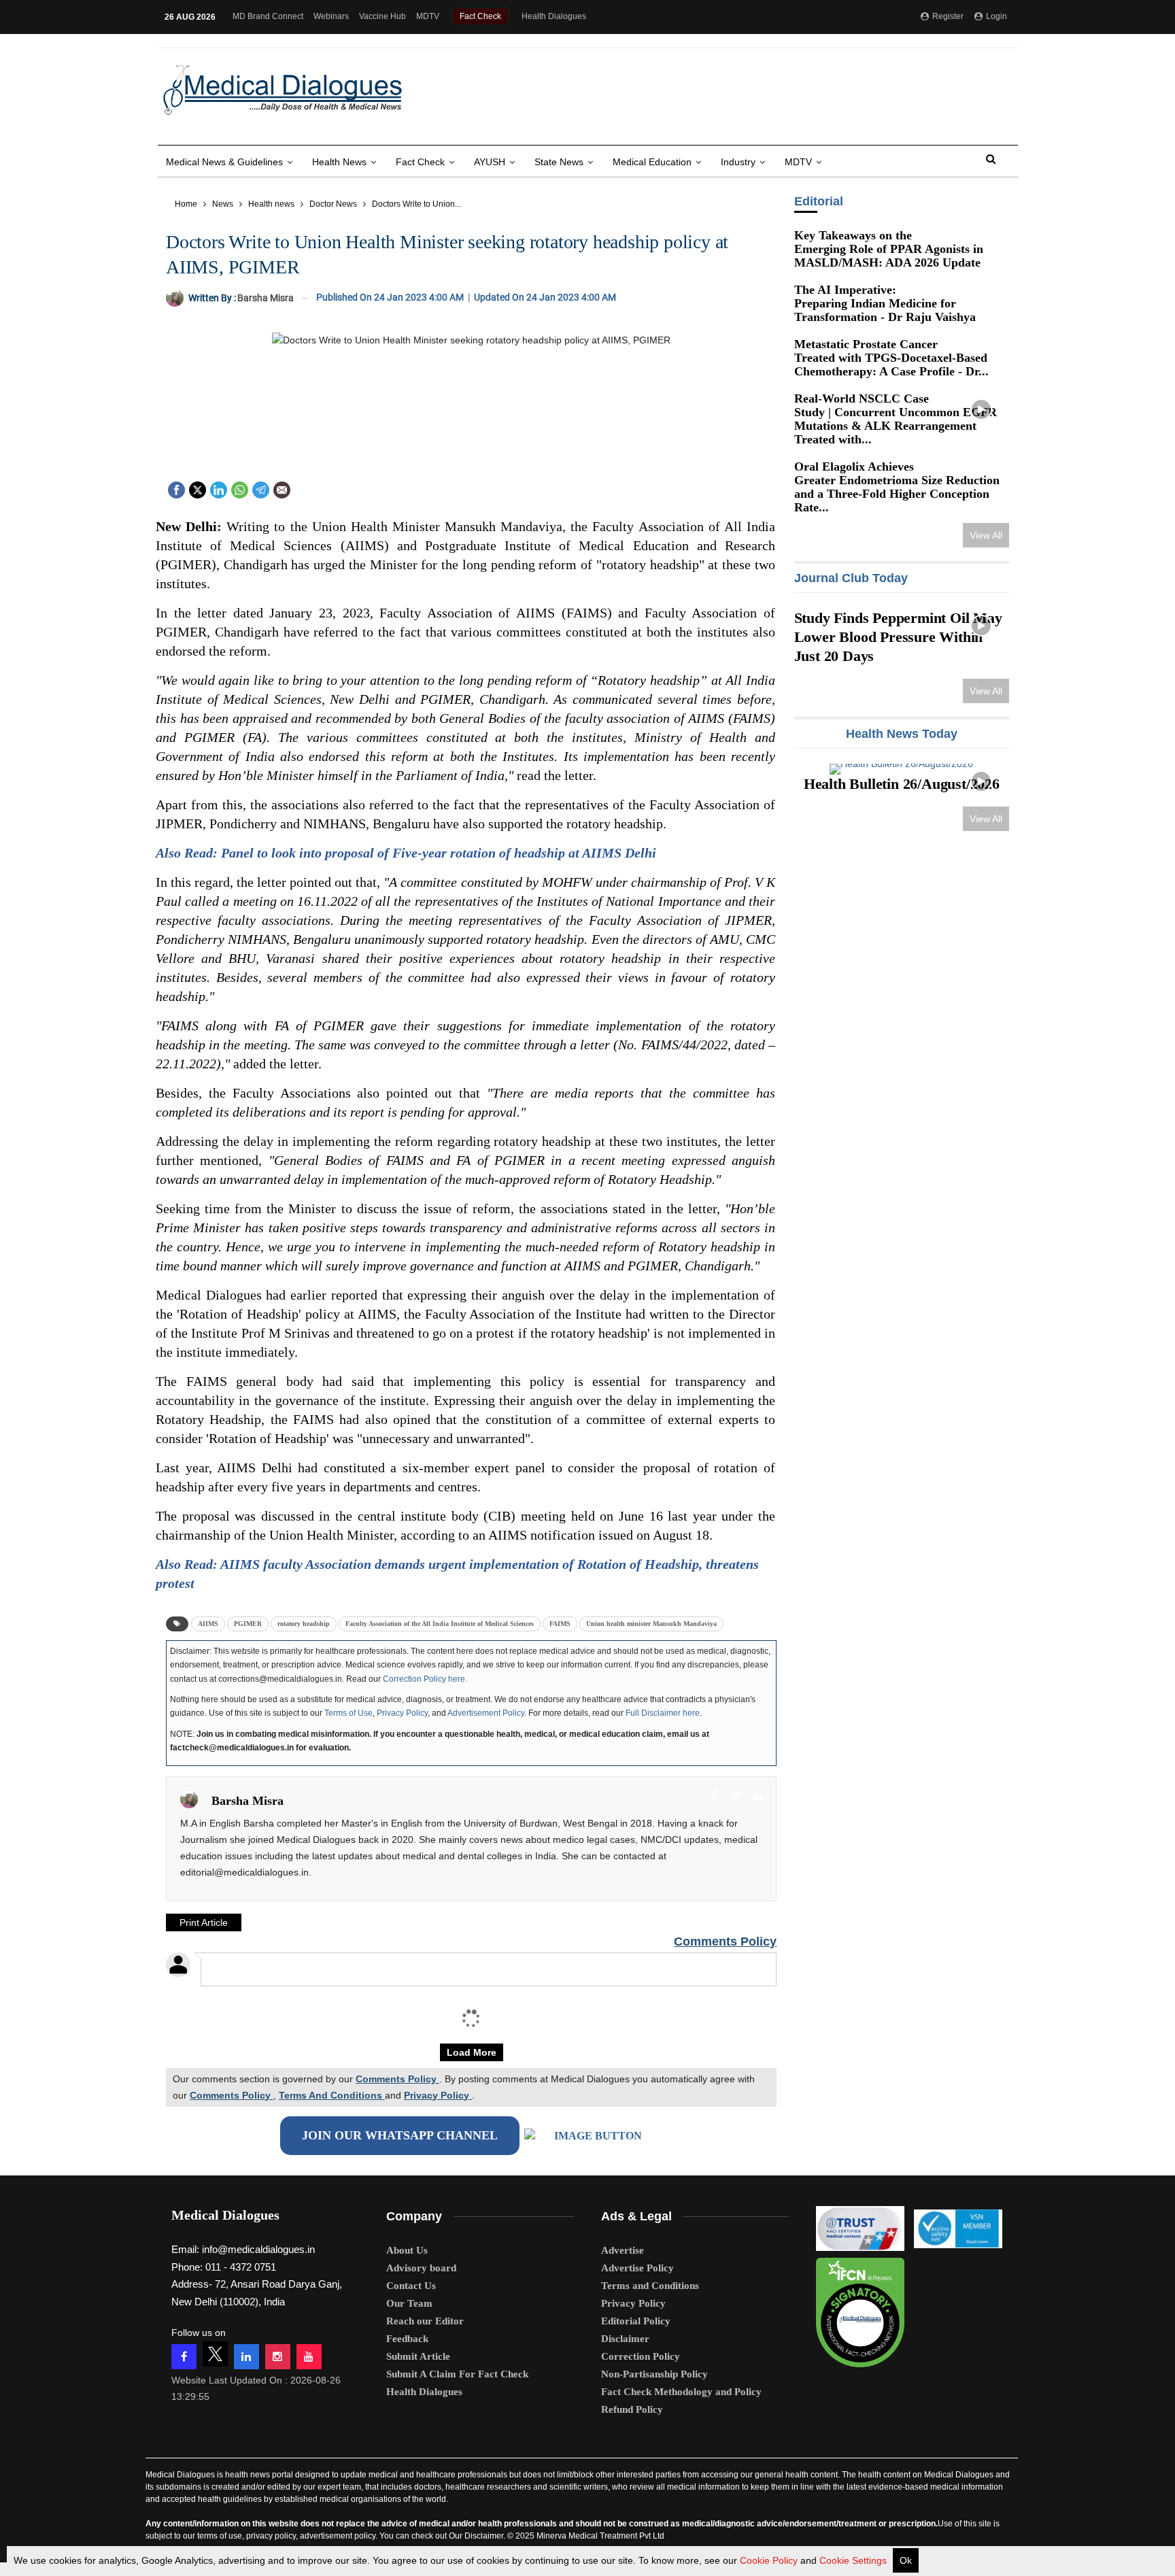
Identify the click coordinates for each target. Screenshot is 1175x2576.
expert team (339, 2487)
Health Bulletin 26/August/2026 (902, 774)
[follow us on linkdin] (246, 2357)
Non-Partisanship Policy (654, 2374)
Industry (738, 162)
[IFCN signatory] (860, 2308)
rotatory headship (304, 1624)
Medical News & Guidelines (224, 162)
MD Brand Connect (268, 16)
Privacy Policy (402, 1713)
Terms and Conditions (650, 2286)
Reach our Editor (425, 2321)
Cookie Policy (769, 2560)
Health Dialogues (554, 16)
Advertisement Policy (486, 1713)
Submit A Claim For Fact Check (457, 2374)
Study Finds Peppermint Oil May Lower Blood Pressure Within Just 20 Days (898, 637)
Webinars (331, 16)
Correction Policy (641, 2356)
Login (995, 16)
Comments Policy (725, 1942)
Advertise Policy (637, 2268)
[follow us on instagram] (278, 2357)
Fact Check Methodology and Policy (681, 2392)
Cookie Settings (853, 2560)
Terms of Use (348, 1713)
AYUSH (490, 162)
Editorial (818, 201)
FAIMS (560, 1624)
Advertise (623, 2250)
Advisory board (421, 2268)
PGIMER (248, 1624)
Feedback (407, 2339)
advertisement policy (338, 2536)
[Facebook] (176, 489)
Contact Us (411, 2286)
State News (559, 162)
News (223, 204)
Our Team (409, 2303)
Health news (339, 162)
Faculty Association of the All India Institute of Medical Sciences (440, 1624)
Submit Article (418, 2356)
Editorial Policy (636, 2321)
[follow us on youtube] (309, 2357)
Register (947, 16)
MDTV (428, 16)
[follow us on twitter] (215, 2354)
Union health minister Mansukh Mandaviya (651, 1624)
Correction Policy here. (425, 1679)
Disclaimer (625, 2339)
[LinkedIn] (219, 489)
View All (986, 535)
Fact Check (480, 16)
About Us (407, 2250)
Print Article (204, 1922)
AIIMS (208, 1624)
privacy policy (271, 2536)
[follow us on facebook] (184, 2357)
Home (186, 204)
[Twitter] (198, 489)
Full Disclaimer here (663, 1713)
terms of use (220, 2536)
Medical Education (652, 162)
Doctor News (333, 204)
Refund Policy (632, 2409)
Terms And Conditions (332, 2095)
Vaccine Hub (382, 16)
